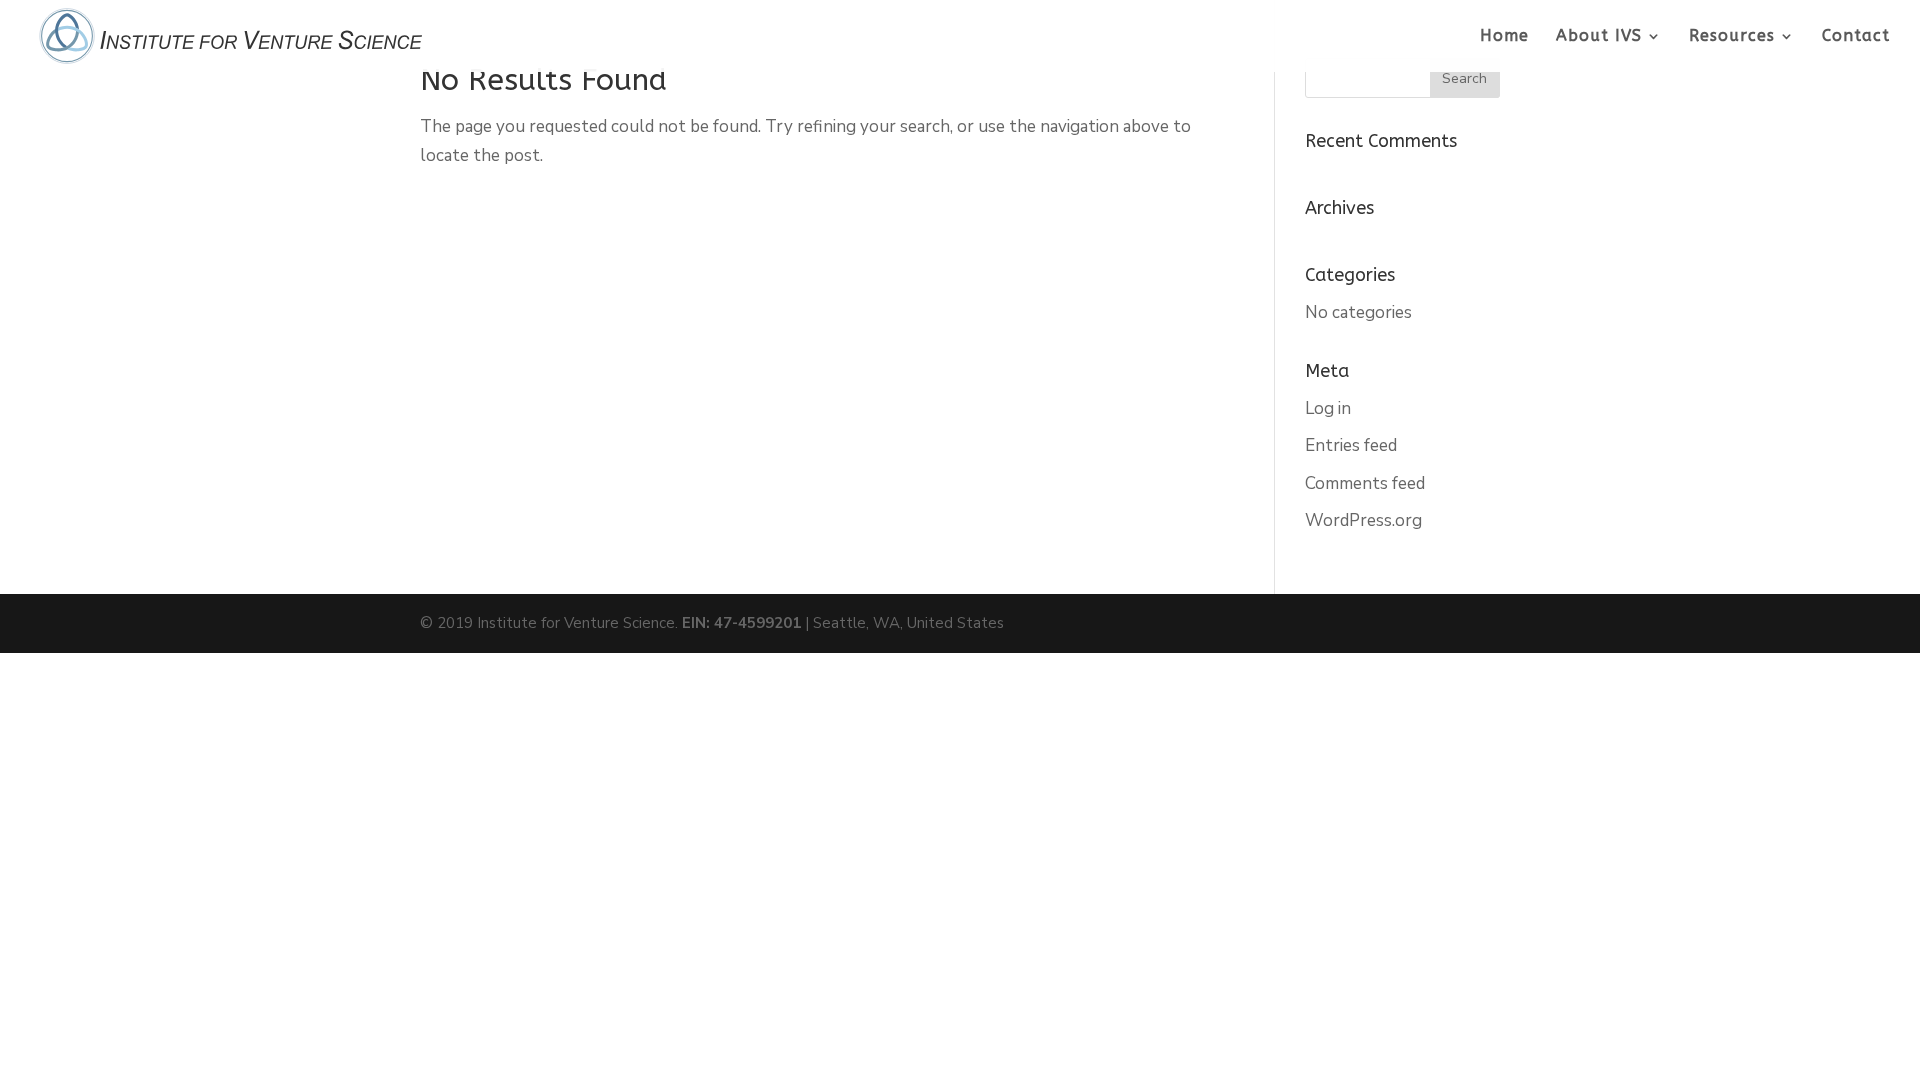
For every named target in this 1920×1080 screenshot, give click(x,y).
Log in (1328, 408)
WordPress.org (1363, 520)
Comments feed (1365, 483)
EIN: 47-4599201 (741, 623)
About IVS (1599, 37)
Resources (1732, 37)
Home (1504, 37)
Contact (1856, 37)
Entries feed (1351, 445)
